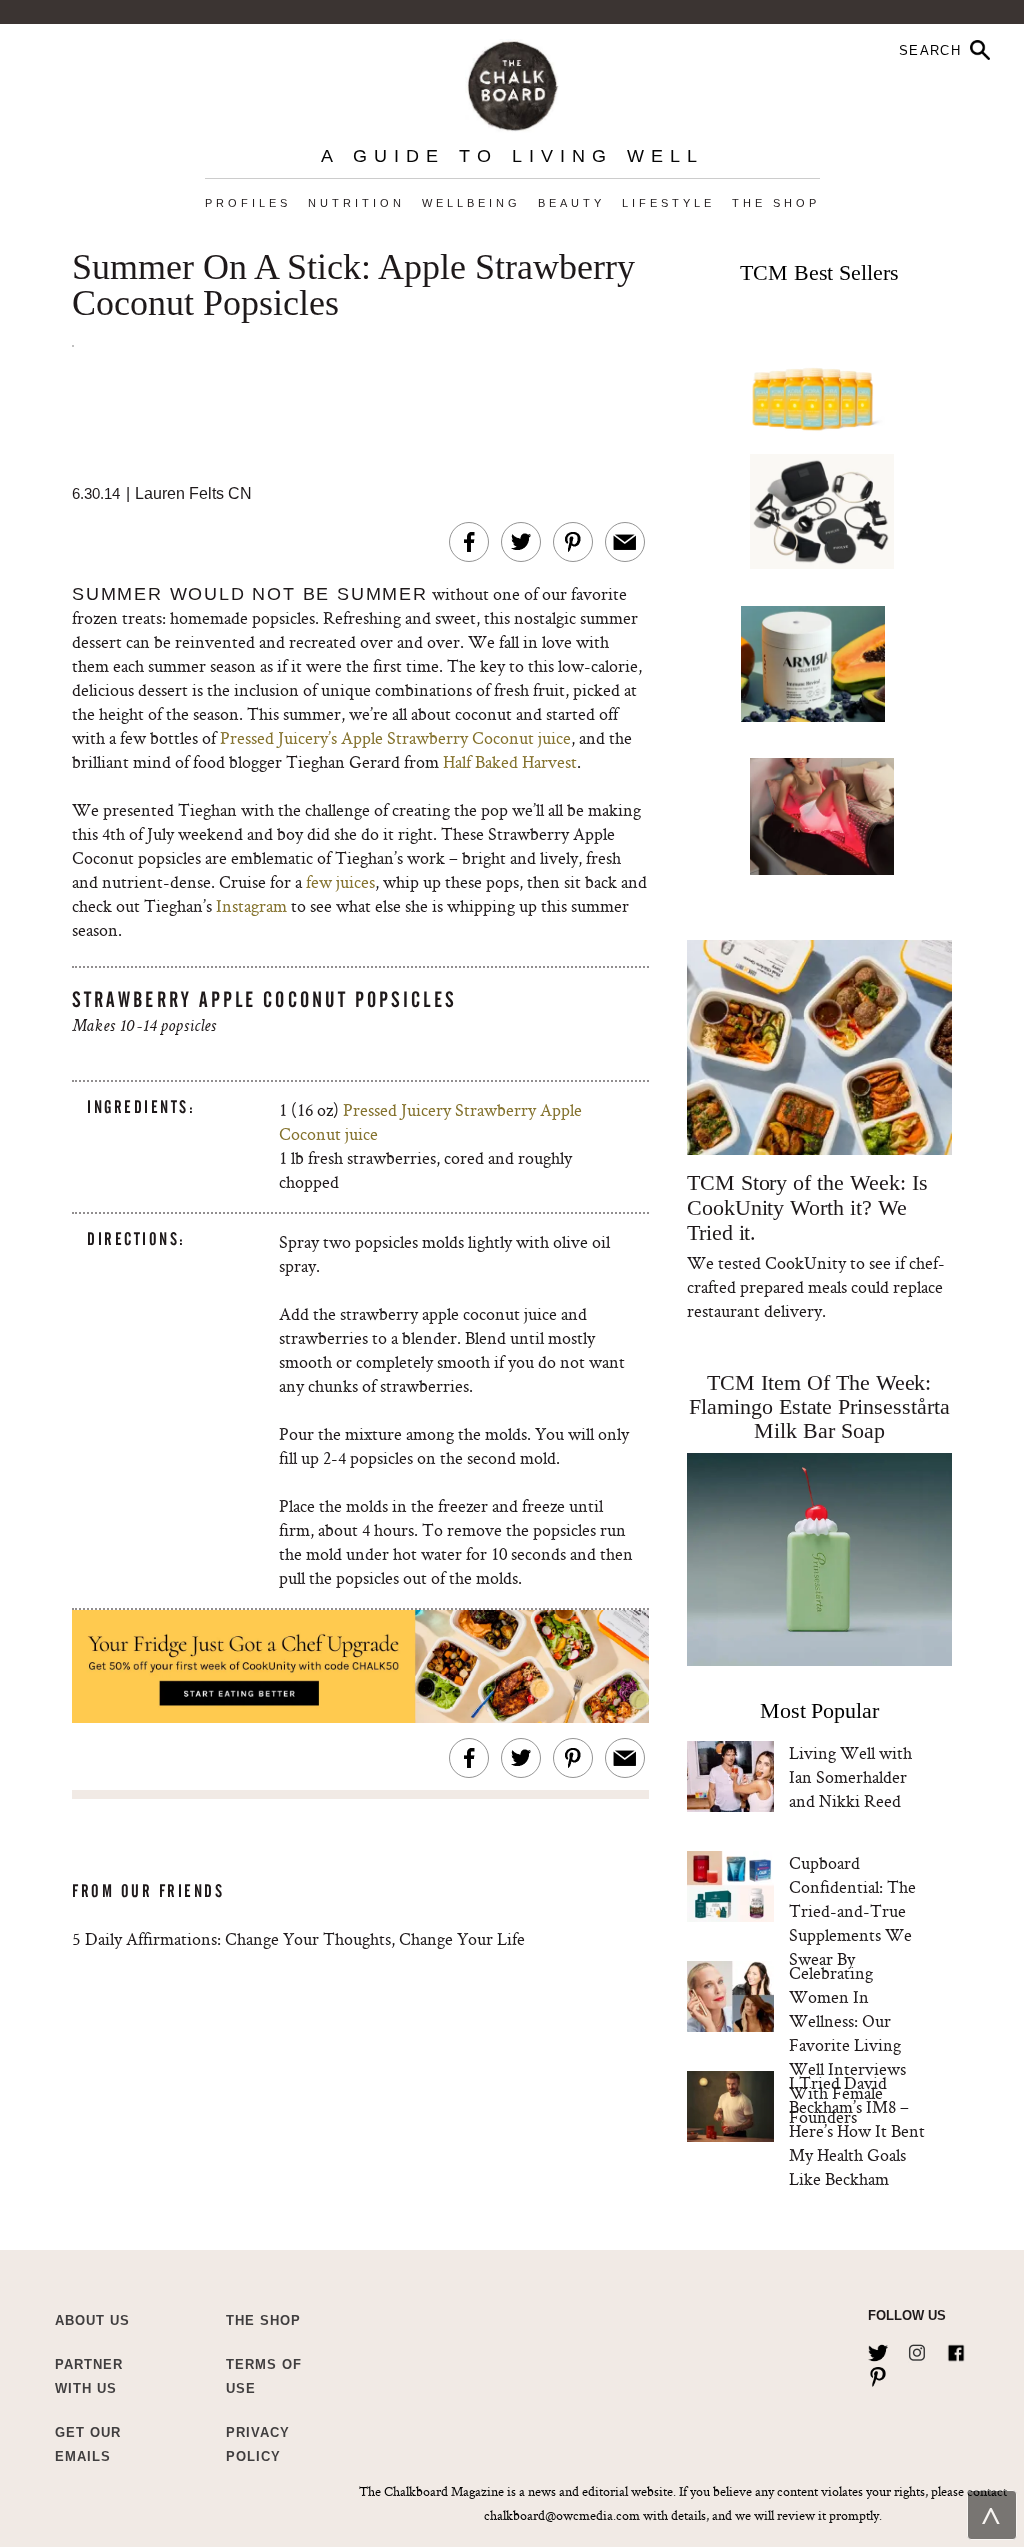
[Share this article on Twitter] (521, 542)
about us (92, 2320)
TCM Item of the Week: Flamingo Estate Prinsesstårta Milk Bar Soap (819, 1406)
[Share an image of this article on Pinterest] (573, 542)
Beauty (571, 203)
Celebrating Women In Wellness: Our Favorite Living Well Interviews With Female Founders (847, 2044)
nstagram (254, 905)
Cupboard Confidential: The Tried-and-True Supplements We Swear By (852, 1910)
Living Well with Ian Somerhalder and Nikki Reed (850, 1776)
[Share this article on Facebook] (469, 542)
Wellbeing (471, 203)
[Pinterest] (878, 2373)
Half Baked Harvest (510, 761)
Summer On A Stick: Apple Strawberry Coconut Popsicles (353, 286)
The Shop (776, 203)
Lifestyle (668, 203)
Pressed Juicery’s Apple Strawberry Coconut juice (395, 737)
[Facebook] (956, 2349)
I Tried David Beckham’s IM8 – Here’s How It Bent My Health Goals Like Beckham (857, 2130)
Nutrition (356, 203)
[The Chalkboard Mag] (512, 81)
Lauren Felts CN (193, 493)
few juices (340, 881)
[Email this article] (625, 542)
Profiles (248, 203)
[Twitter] (878, 2349)
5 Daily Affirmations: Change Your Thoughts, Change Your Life (298, 1938)
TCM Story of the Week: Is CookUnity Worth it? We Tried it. (807, 1207)
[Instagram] (917, 2349)
